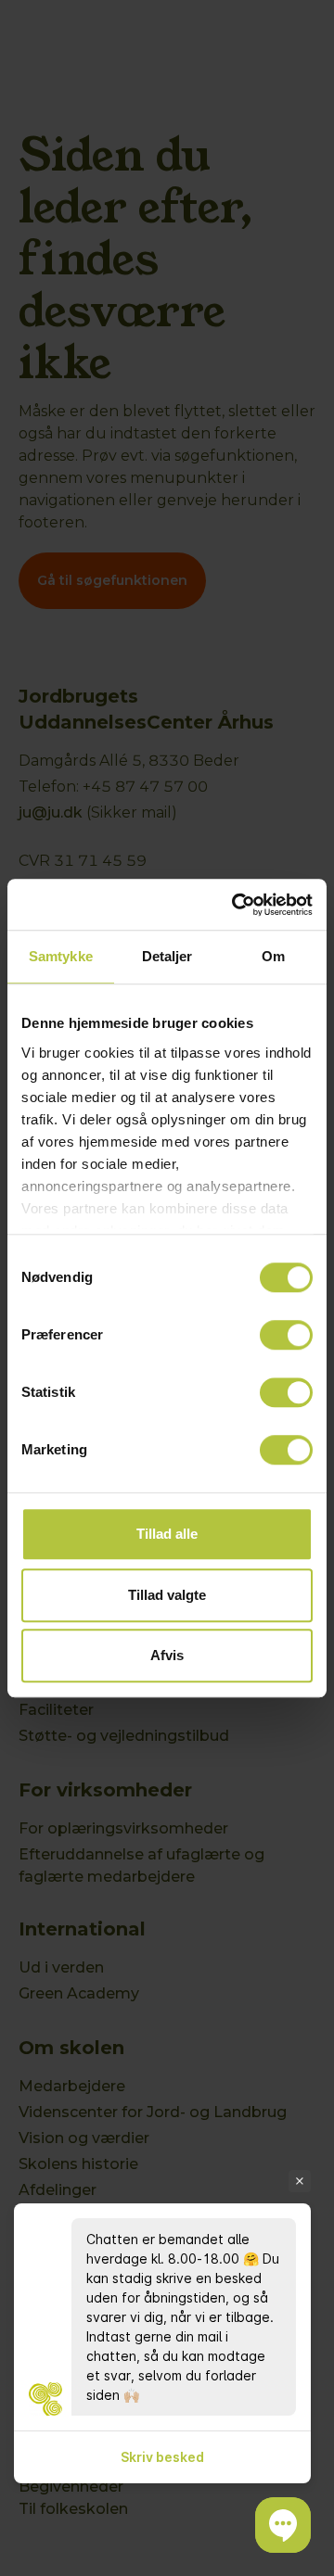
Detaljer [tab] (167, 956)
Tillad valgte (167, 1595)
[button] (283, 2525)
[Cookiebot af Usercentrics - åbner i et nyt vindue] (236, 905)
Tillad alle (167, 1534)
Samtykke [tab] (61, 956)
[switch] (286, 1335)
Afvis (167, 1655)
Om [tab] (273, 956)
